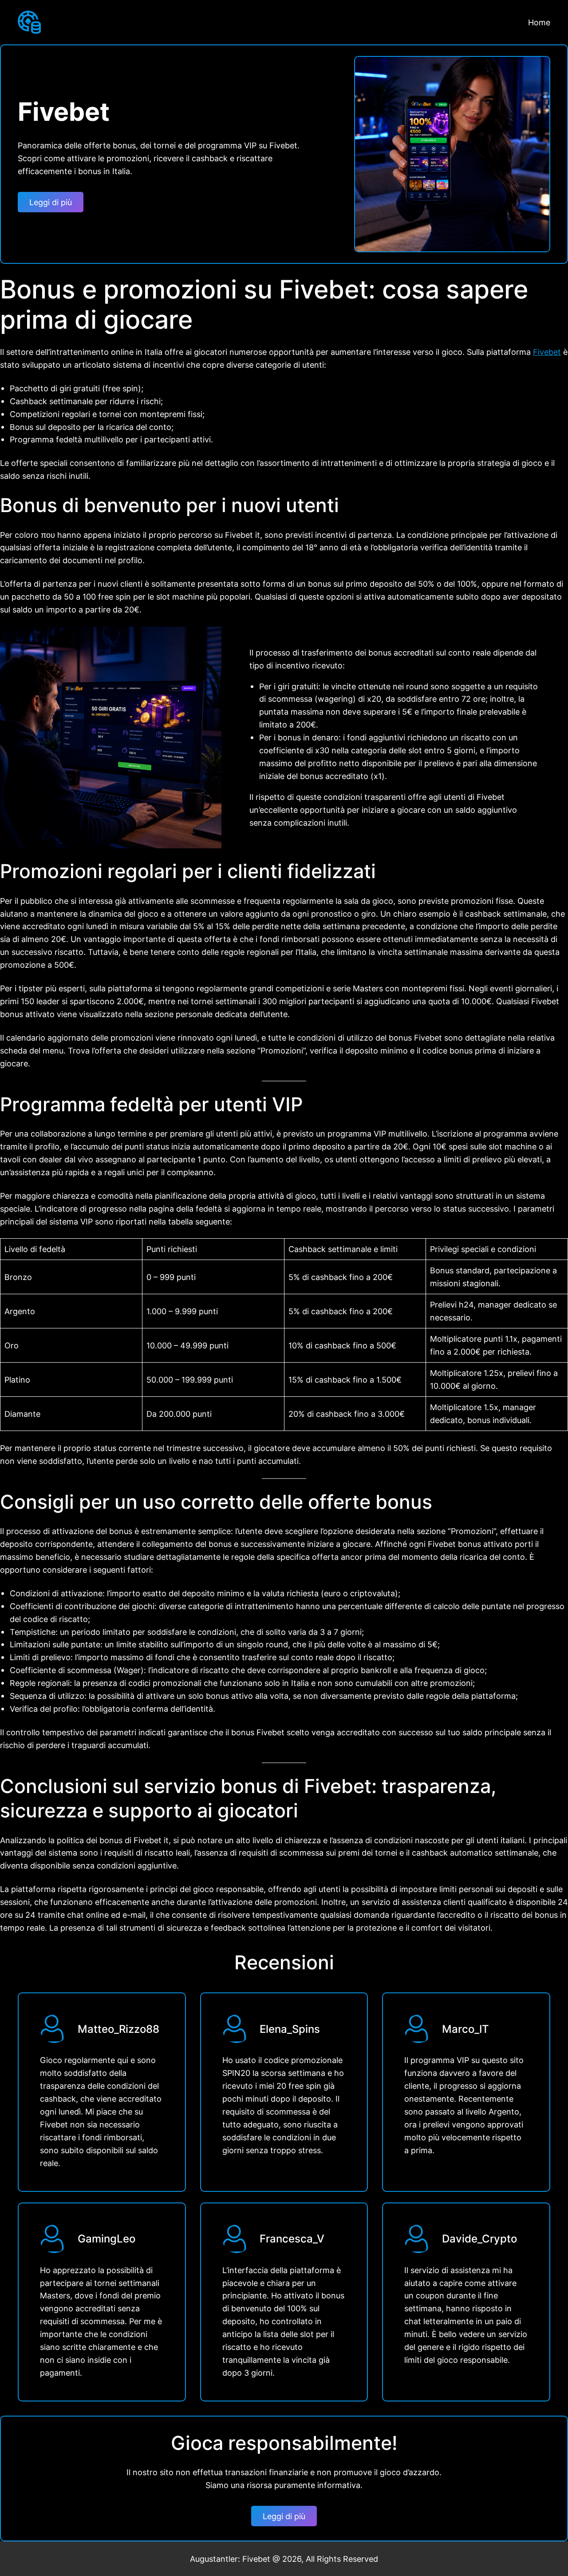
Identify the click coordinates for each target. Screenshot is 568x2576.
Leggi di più (51, 202)
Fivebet (547, 352)
